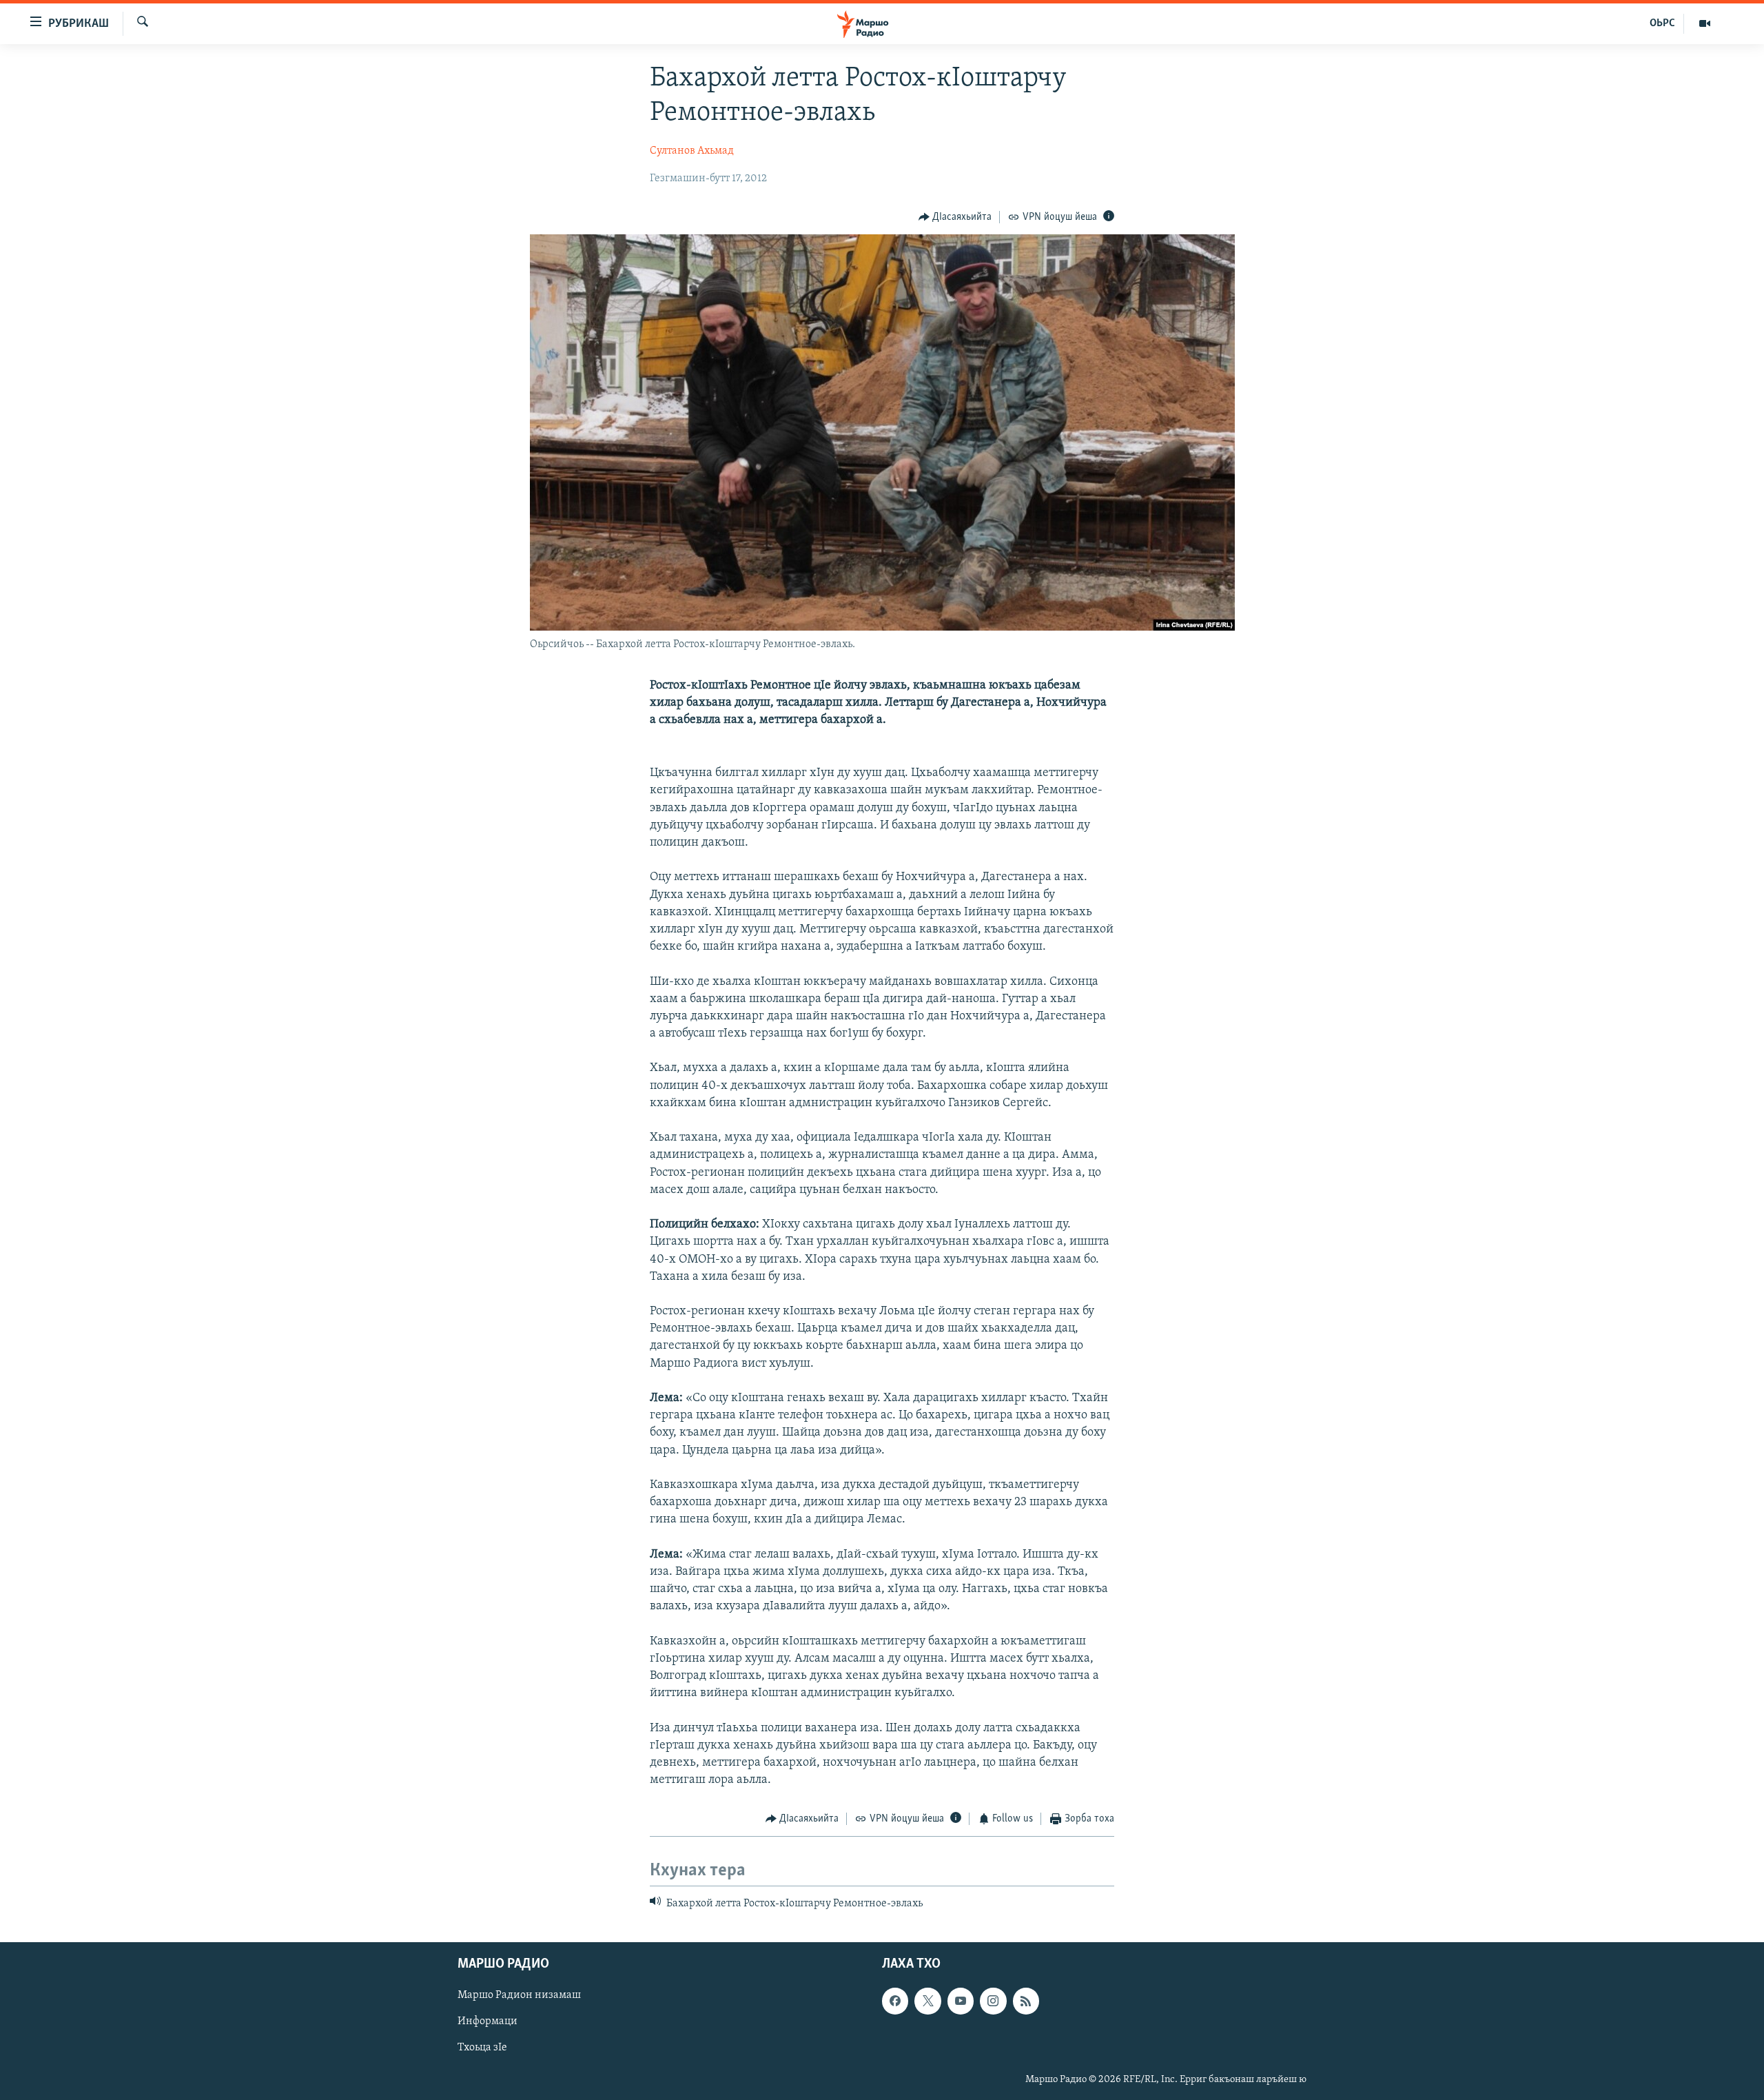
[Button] (955, 217)
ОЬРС (1662, 23)
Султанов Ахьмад (692, 151)
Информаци (488, 2021)
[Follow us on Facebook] (895, 2001)
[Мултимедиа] (1705, 23)
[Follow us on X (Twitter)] (927, 2001)
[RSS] (1026, 2001)
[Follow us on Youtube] (961, 2001)
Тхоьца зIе (482, 2048)
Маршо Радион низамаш (519, 1995)
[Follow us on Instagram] (993, 2001)
